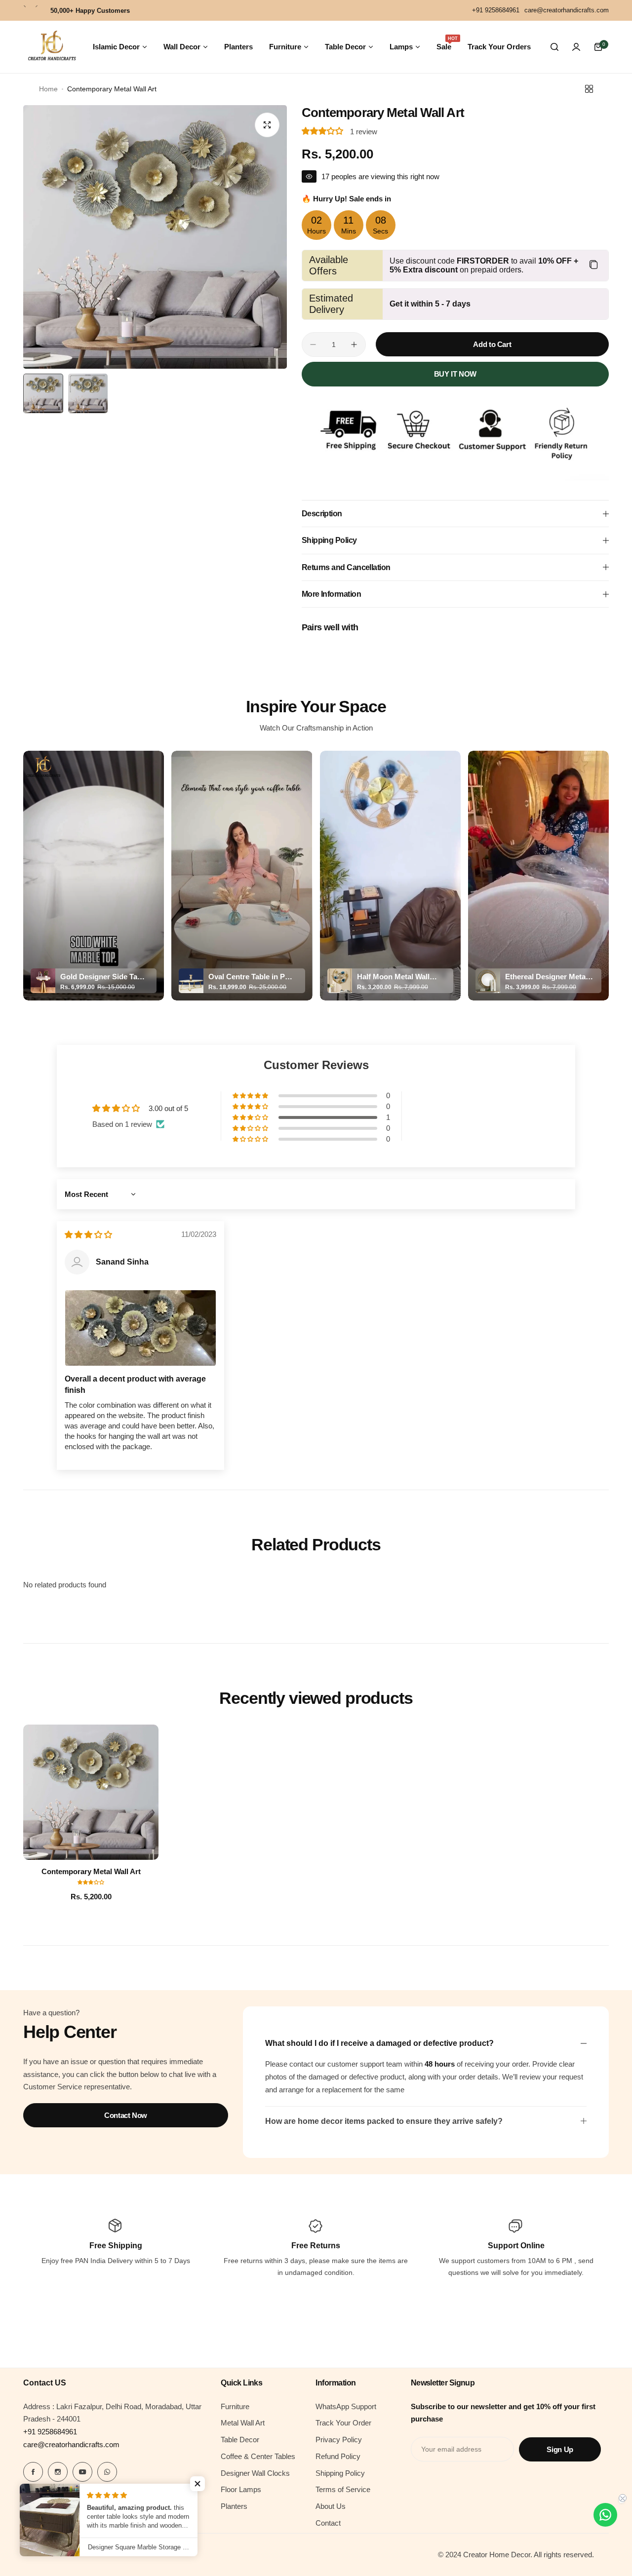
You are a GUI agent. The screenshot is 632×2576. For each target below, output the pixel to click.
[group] (155, 237)
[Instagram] (58, 2472)
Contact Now (126, 2115)
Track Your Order (343, 2423)
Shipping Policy (340, 2473)
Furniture (235, 2406)
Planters (234, 2506)
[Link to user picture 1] (140, 1328)
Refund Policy (338, 2456)
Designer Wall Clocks (255, 2473)
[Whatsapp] (107, 2472)
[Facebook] (33, 2472)
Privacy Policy (339, 2440)
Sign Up (560, 2449)
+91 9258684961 (50, 2432)
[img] (88, 1235)
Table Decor (240, 2440)
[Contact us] (605, 2515)
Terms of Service (343, 2489)
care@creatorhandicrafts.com (71, 2444)
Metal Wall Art (243, 2423)
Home (48, 89)
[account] (576, 47)
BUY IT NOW (455, 374)
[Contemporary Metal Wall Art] (91, 1792)
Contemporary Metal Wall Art (91, 1871)
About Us (331, 2506)
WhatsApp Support (346, 2406)
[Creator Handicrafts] (52, 47)
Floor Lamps (241, 2489)
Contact (328, 2523)
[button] (323, 132)
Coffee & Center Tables (258, 2456)
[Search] (554, 47)
